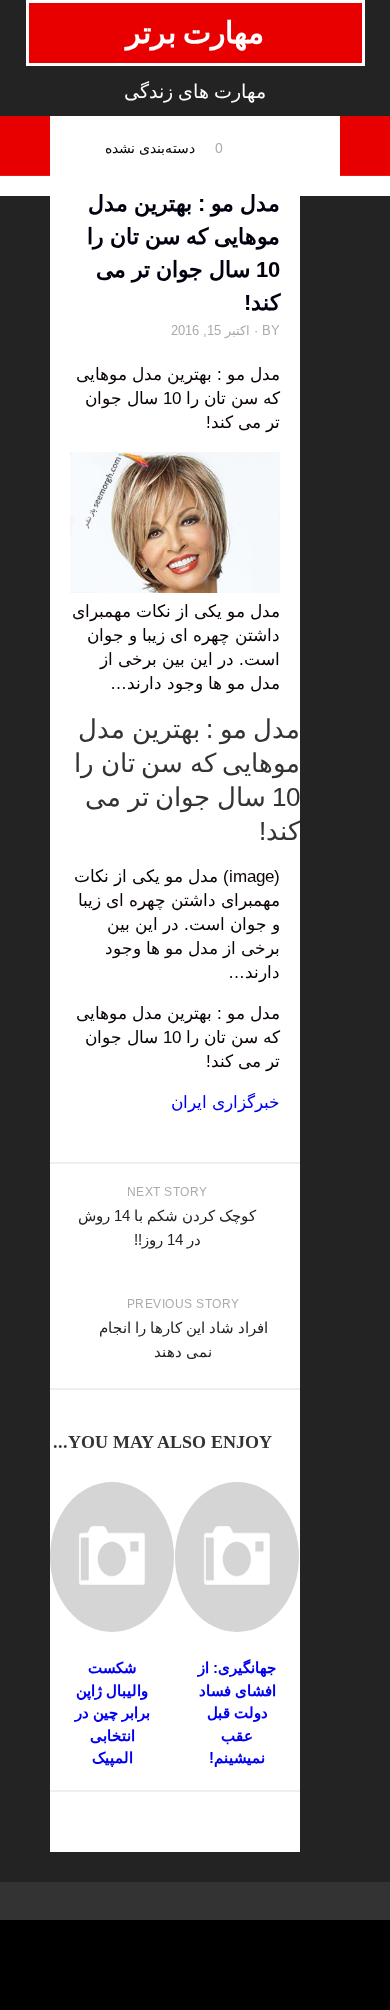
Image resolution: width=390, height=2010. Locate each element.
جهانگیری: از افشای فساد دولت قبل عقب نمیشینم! (237, 1712)
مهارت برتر (195, 32)
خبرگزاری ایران (225, 1102)
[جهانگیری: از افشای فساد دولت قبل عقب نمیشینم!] (237, 1557)
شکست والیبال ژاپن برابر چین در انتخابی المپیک (112, 1712)
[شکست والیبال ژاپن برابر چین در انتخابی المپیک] (112, 1557)
